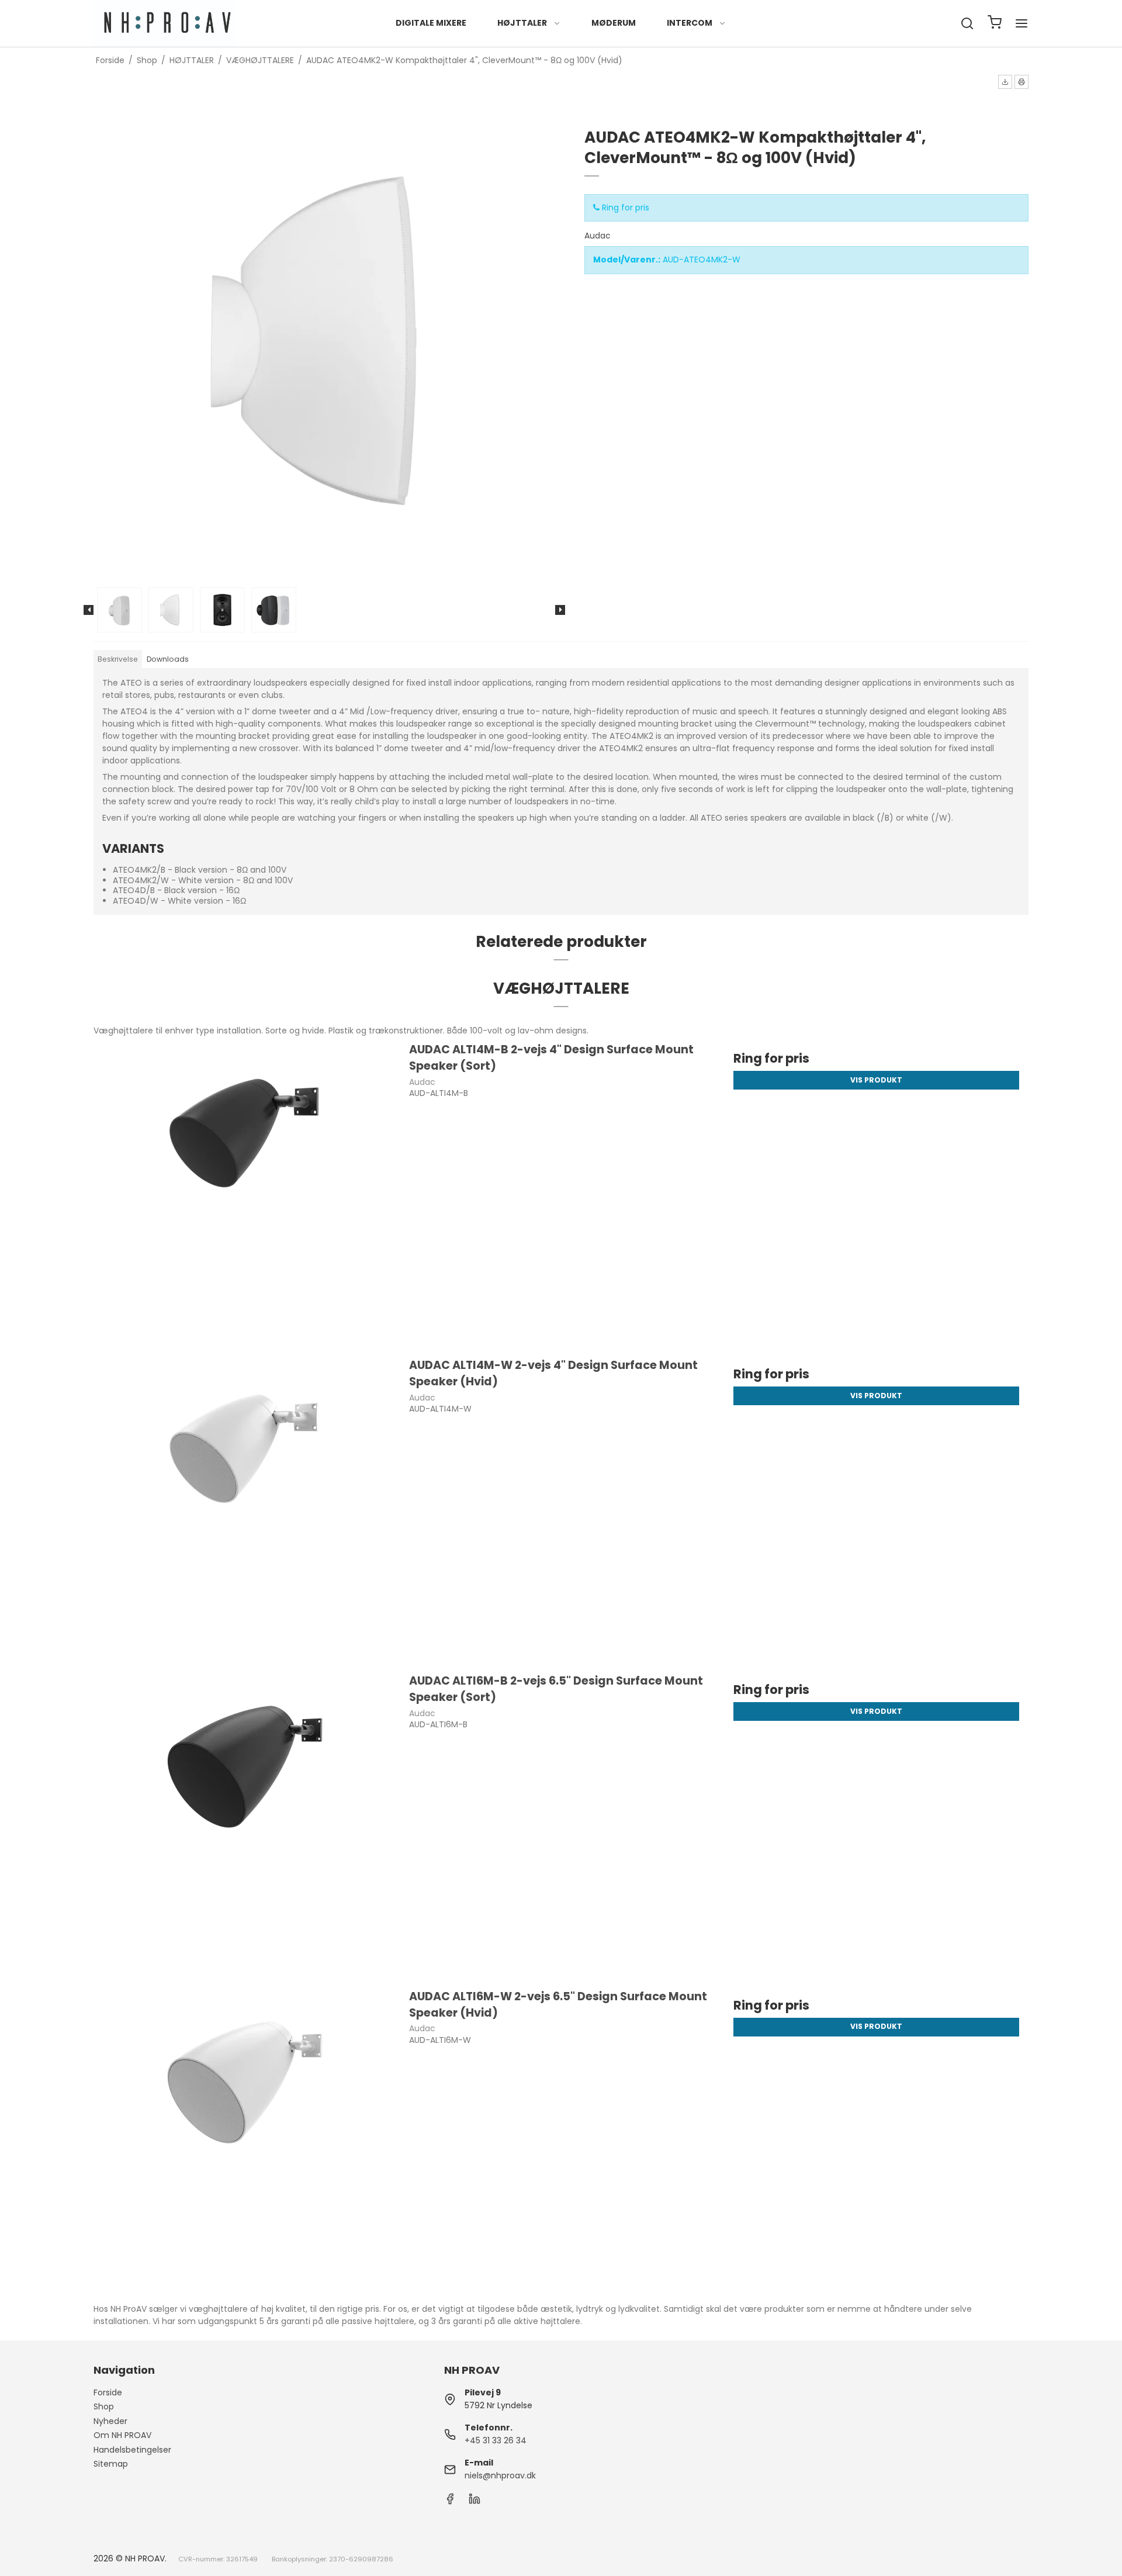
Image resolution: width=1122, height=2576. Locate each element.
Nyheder (110, 2421)
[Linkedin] (475, 2502)
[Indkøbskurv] (995, 24)
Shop (104, 2406)
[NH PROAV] (165, 23)
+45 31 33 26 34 (496, 2440)
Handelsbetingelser (132, 2450)
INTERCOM (690, 23)
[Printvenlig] (1021, 82)
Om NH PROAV (122, 2435)
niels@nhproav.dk (500, 2475)
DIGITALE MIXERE (431, 23)
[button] (1005, 82)
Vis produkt (876, 1080)
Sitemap (111, 2464)
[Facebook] (450, 2502)
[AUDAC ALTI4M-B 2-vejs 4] (246, 1193)
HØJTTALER (522, 23)
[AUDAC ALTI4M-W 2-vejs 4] (246, 1509)
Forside (108, 2392)
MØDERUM (614, 23)
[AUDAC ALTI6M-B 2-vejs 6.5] (246, 1825)
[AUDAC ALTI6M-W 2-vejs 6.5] (246, 2140)
